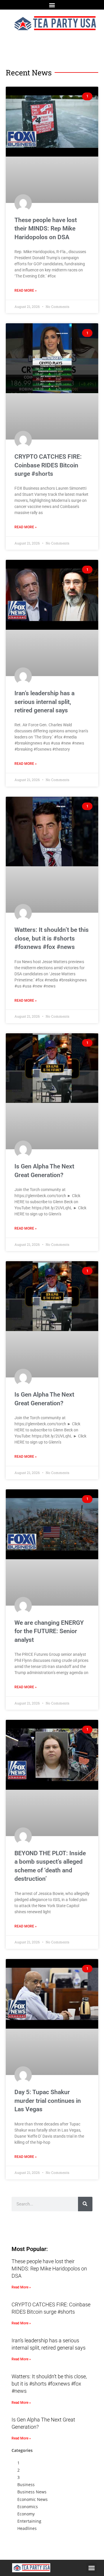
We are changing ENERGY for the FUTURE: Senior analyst (49, 1631)
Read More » (26, 291)
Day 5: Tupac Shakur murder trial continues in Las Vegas (48, 2101)
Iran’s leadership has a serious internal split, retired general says (44, 702)
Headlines (27, 2528)
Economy (26, 2514)
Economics (28, 2507)
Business (26, 2485)
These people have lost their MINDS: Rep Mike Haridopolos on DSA (46, 229)
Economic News (32, 2499)
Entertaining (29, 2521)
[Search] (85, 2204)
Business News (32, 2492)
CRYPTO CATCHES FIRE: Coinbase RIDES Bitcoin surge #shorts (48, 465)
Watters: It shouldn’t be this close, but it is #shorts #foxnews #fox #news (52, 938)
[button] (52, 5)
